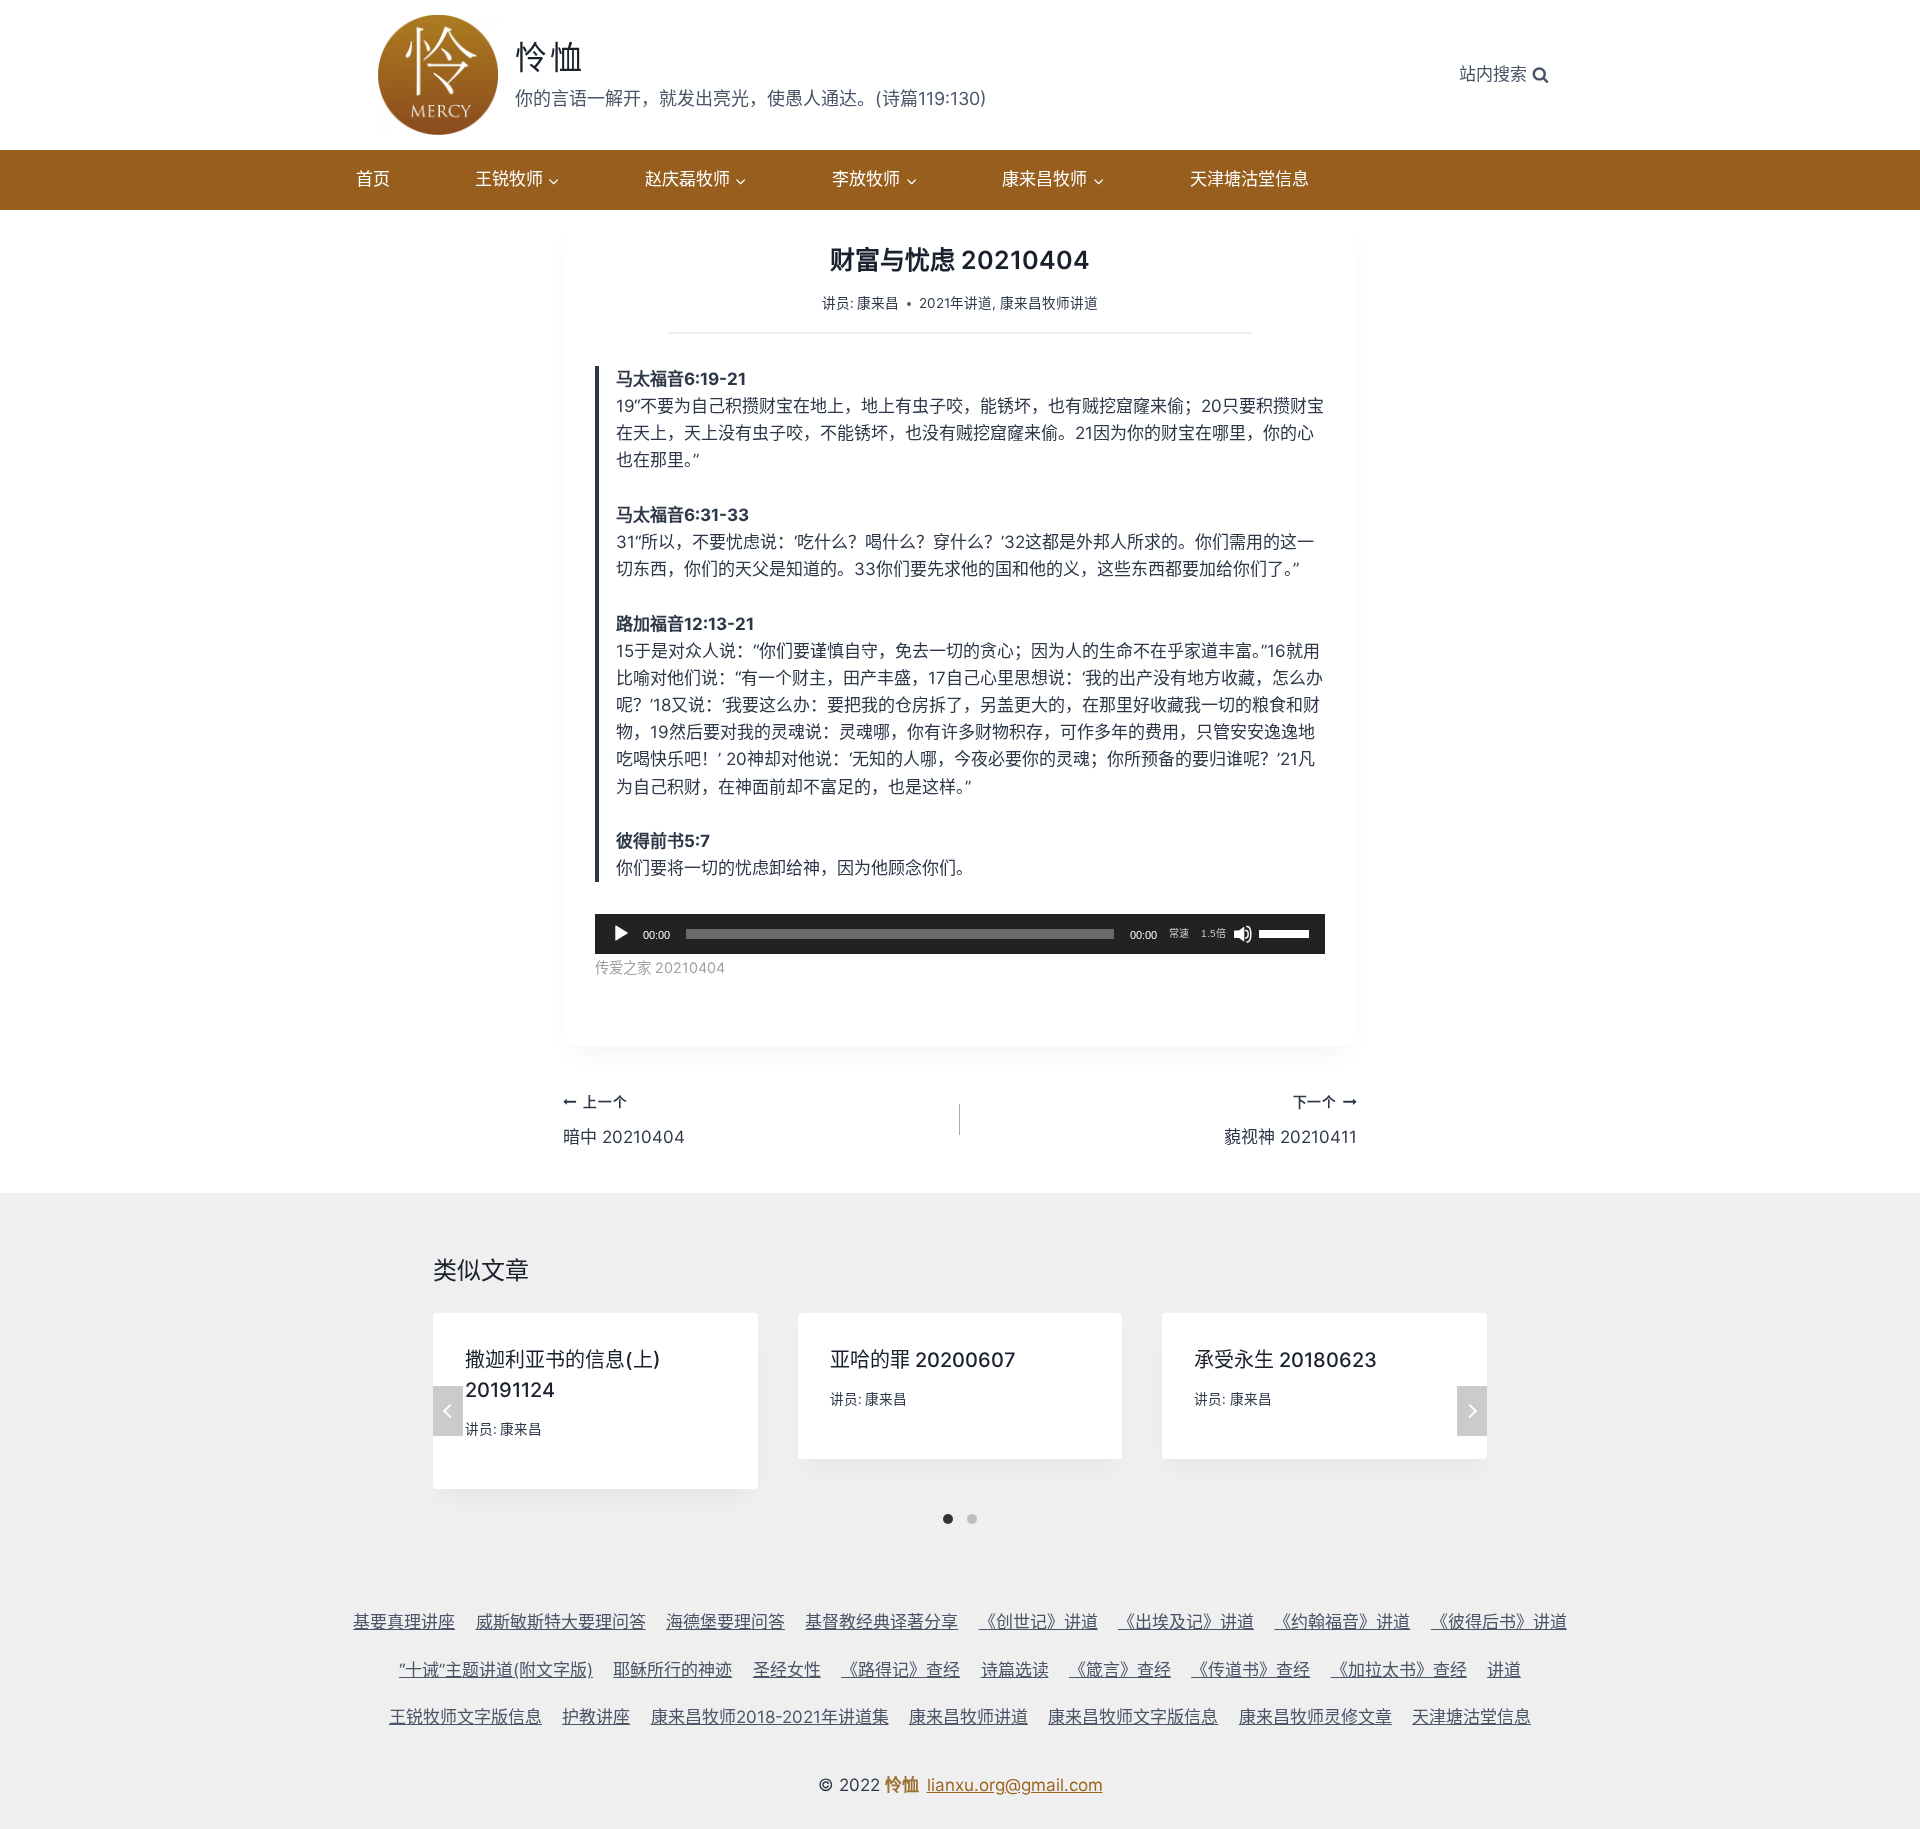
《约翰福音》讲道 (1342, 1622)
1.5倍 (1213, 933)
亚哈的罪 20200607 (923, 1360)
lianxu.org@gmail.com (1015, 1785)
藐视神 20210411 (1290, 1120)
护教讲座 (596, 1717)
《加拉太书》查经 (1399, 1670)
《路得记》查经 (900, 1670)
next (1472, 1411)
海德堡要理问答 (725, 1622)
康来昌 (878, 303)
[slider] (1287, 932)
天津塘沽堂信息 (1249, 179)
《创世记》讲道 (1038, 1622)
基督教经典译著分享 (881, 1622)
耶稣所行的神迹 (672, 1670)
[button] (553, 180)
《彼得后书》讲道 (1499, 1622)
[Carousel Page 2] (972, 1519)
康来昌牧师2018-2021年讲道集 (770, 1717)
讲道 (1504, 1670)
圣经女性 (787, 1670)
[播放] (621, 934)
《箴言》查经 (1120, 1670)
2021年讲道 (955, 303)
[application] (960, 934)
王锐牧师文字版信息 (465, 1717)
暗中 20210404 (624, 1120)
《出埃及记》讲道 (1186, 1622)
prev (448, 1411)
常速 (1179, 933)
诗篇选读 (1015, 1670)
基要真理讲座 (404, 1622)
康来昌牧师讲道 (1049, 303)
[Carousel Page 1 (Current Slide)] (948, 1519)
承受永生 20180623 (1285, 1360)
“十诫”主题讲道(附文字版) (496, 1670)
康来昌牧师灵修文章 (1315, 1717)
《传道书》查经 (1250, 1670)
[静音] (1243, 934)
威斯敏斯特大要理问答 (561, 1622)
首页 (373, 179)
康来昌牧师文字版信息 (1133, 1717)
